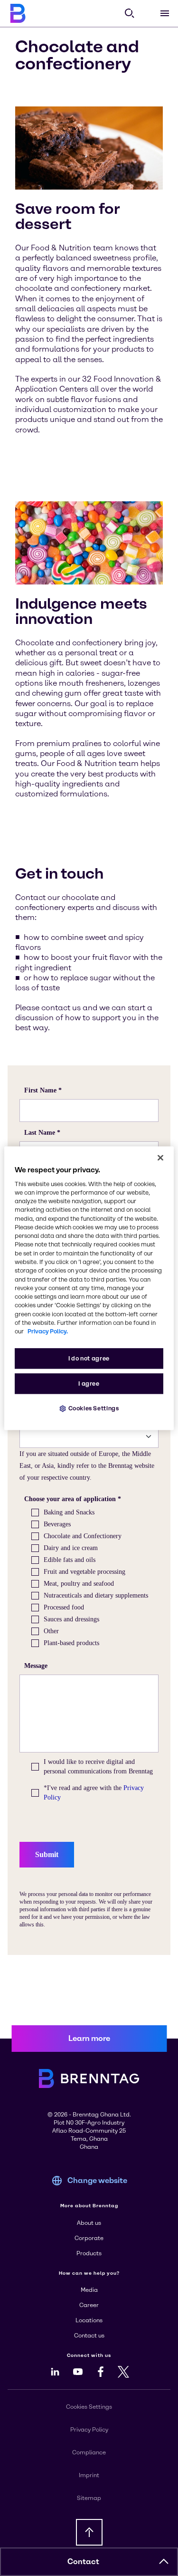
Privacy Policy (89, 2430)
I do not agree (89, 1358)
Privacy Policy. (48, 1332)
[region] (89, 1288)
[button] (164, 2562)
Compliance (89, 2452)
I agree (89, 1384)
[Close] (160, 1158)
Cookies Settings (94, 1408)
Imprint (89, 2475)
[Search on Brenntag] (130, 13)
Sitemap (89, 2498)
